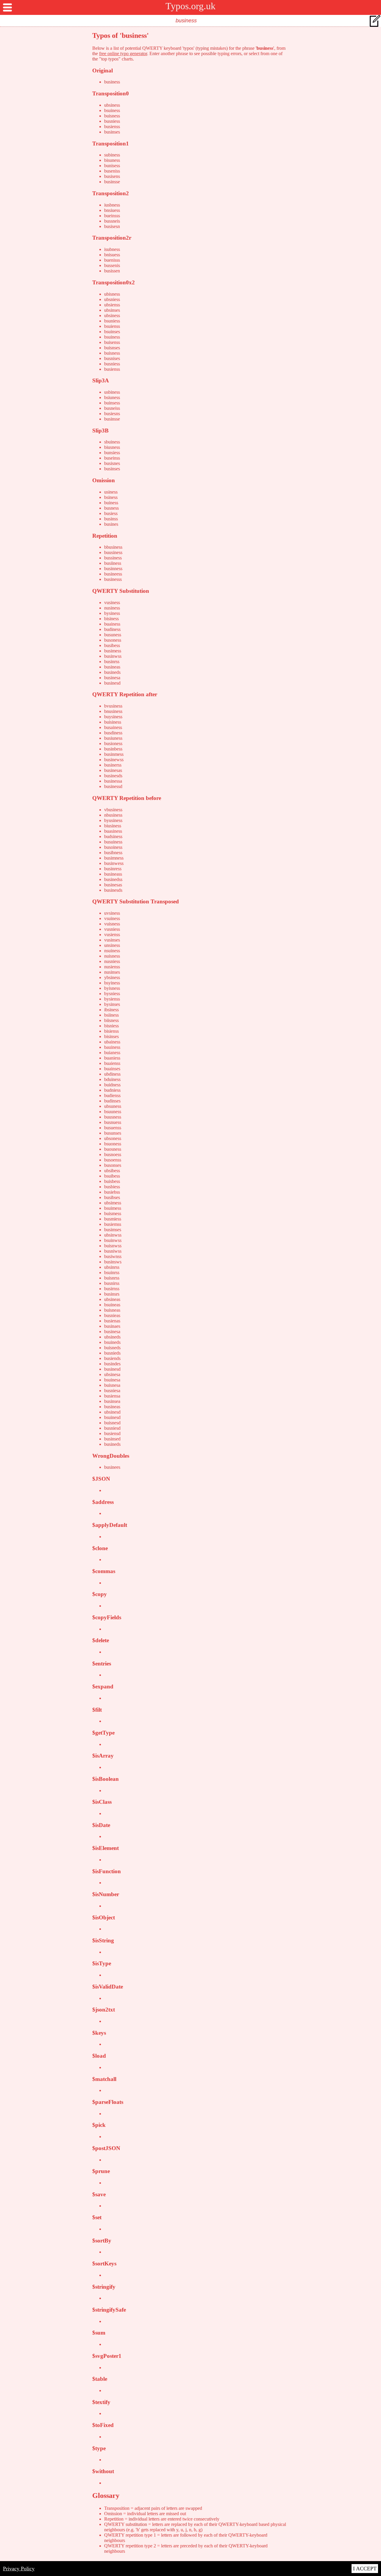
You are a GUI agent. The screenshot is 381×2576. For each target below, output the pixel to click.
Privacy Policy (19, 2569)
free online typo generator (123, 53)
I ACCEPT (365, 2569)
